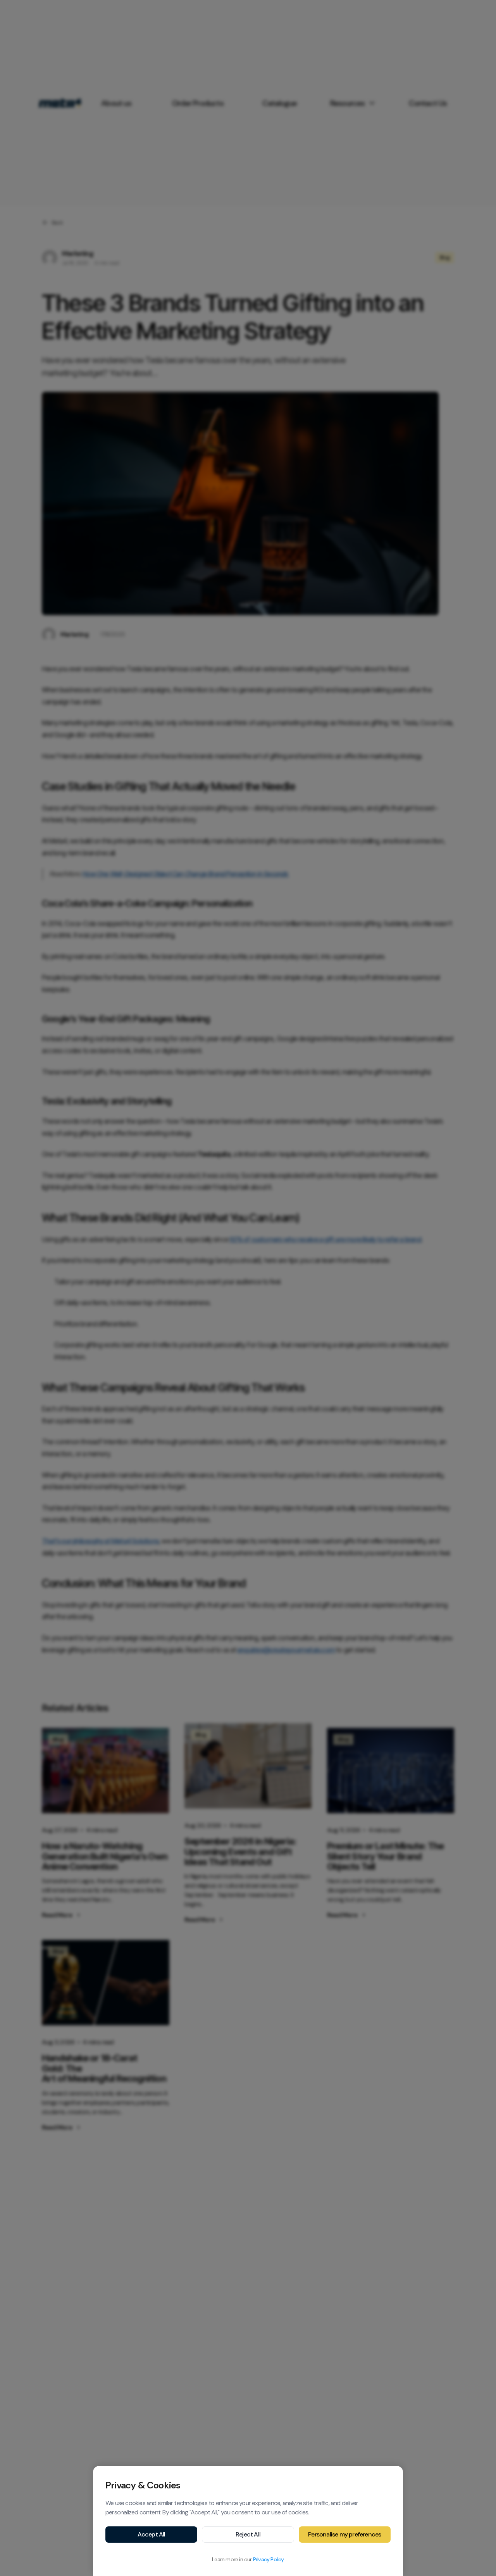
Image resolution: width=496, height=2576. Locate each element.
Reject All (248, 2534)
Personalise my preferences (344, 2534)
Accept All (152, 2534)
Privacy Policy (269, 2559)
